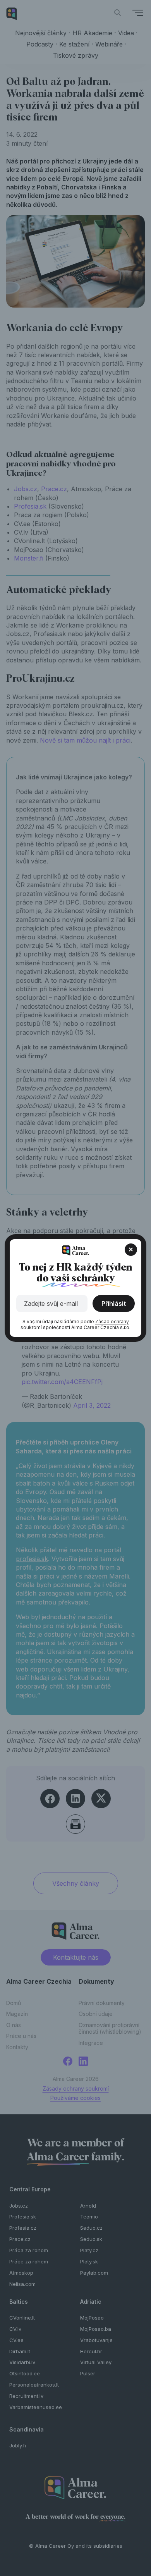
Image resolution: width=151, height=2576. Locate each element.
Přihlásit (114, 1303)
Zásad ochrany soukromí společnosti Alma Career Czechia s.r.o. (75, 1325)
